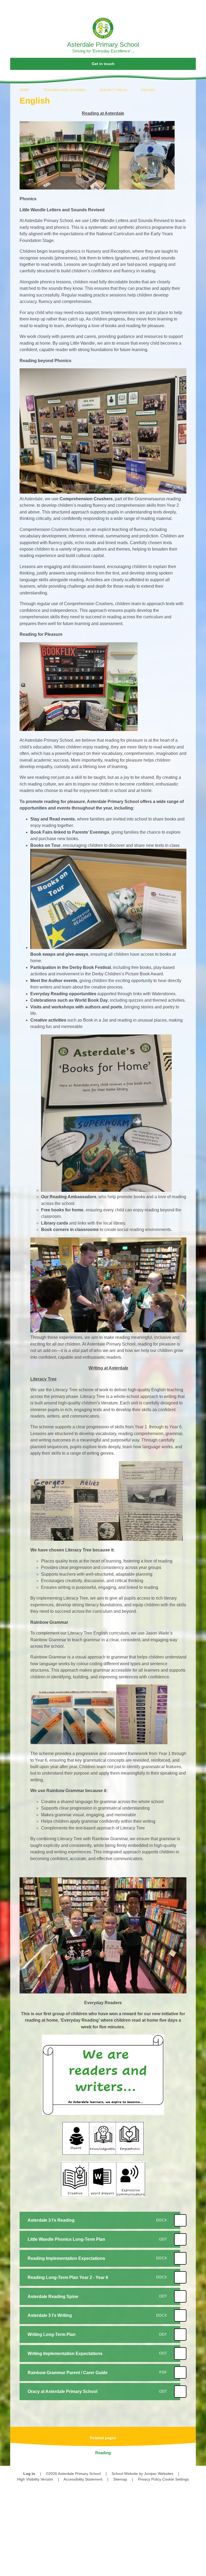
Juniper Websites (159, 2474)
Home (24, 90)
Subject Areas (113, 90)
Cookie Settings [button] (176, 2479)
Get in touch (103, 64)
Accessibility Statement (83, 2479)
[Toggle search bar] (185, 7)
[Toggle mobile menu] (199, 7)
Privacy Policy (150, 2479)
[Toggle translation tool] (171, 7)
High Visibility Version (35, 2479)
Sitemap (120, 2479)
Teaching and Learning (65, 90)
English (148, 90)
